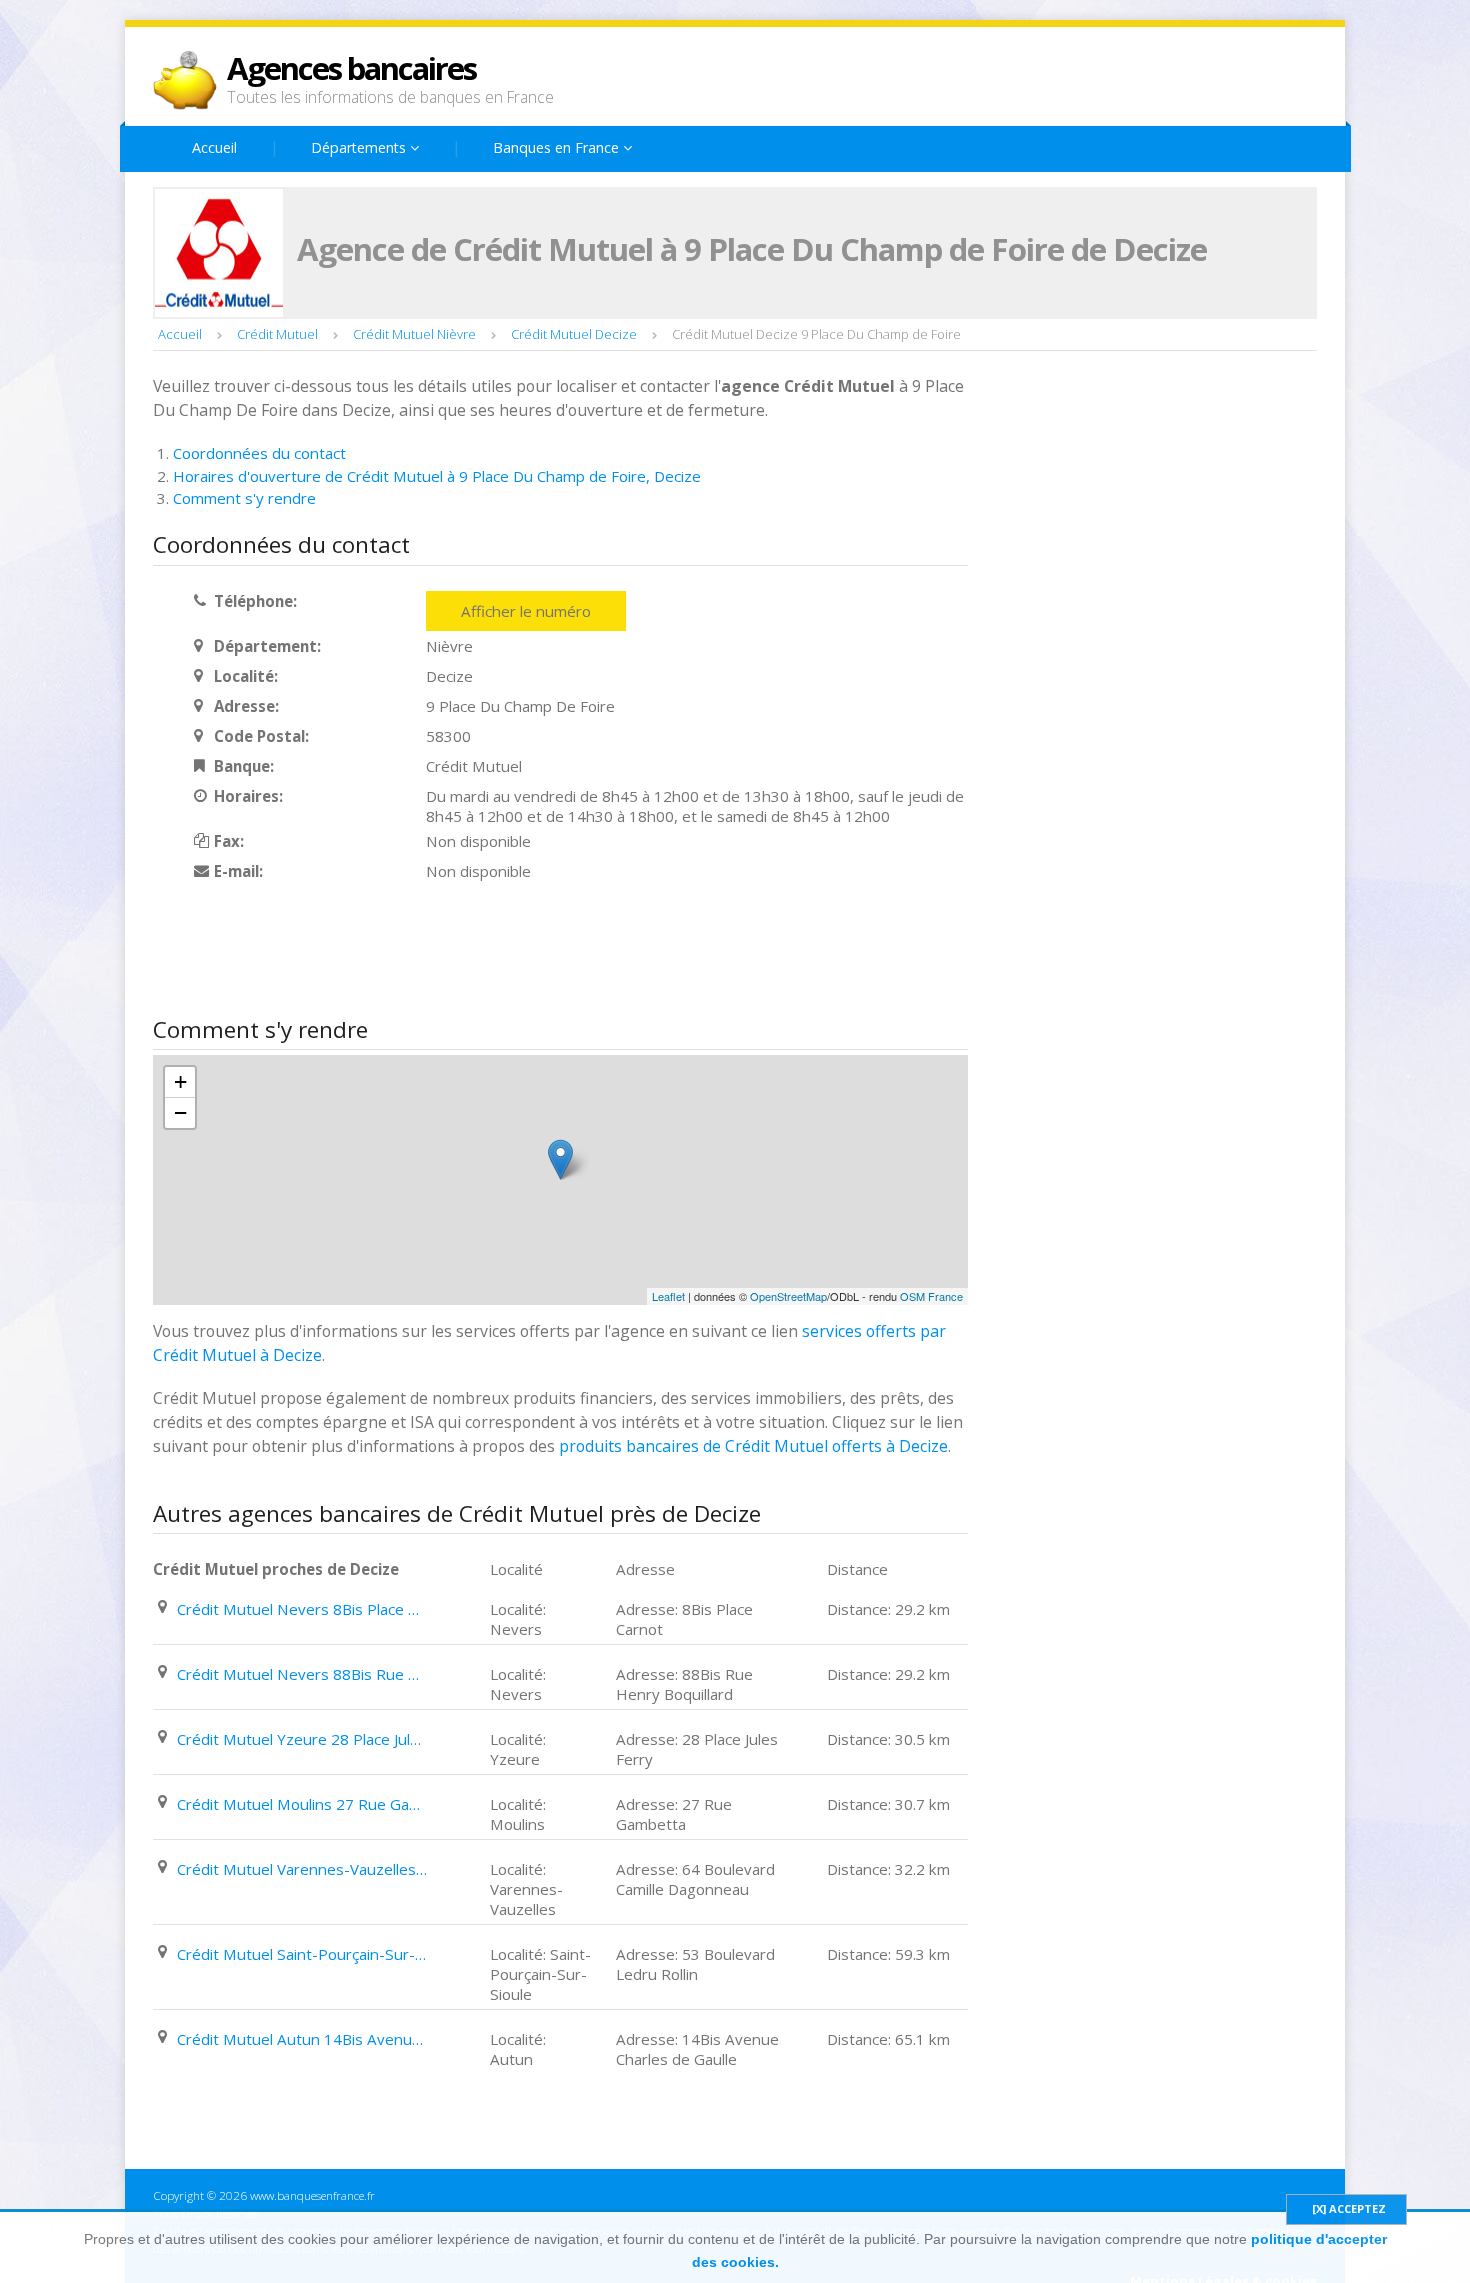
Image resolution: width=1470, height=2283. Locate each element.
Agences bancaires (351, 68)
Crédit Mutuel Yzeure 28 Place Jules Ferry (302, 1739)
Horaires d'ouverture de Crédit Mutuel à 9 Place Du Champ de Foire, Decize (437, 476)
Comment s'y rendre (244, 498)
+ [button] (180, 1081)
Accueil (214, 147)
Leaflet (668, 1296)
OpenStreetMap (788, 1296)
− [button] (180, 1112)
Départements (360, 147)
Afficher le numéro (526, 611)
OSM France (931, 1296)
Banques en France (558, 147)
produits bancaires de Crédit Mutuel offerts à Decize (753, 1446)
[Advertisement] (517, 951)
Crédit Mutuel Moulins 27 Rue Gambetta (302, 1804)
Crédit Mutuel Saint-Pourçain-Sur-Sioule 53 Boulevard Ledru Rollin (302, 1954)
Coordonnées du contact (259, 453)
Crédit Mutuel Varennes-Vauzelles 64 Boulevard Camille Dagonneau (302, 1869)
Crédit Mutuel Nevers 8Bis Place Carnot (302, 1609)
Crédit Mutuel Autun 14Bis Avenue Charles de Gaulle (302, 2039)
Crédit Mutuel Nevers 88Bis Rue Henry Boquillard (302, 1674)
